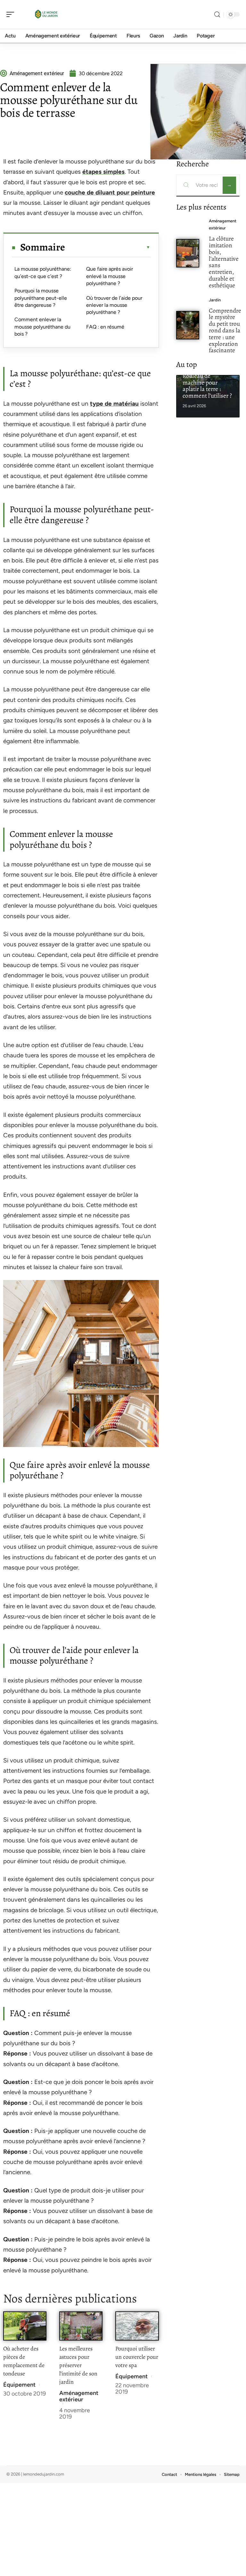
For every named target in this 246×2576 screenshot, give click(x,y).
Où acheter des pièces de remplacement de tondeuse (24, 2361)
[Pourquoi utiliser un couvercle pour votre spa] (137, 2326)
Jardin (215, 300)
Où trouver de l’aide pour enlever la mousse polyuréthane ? (114, 305)
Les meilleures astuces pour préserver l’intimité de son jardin (78, 2365)
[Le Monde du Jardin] (46, 14)
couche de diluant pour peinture (110, 192)
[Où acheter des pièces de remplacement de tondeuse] (25, 2326)
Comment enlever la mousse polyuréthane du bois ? (42, 327)
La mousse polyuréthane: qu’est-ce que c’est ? (43, 272)
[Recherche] (217, 15)
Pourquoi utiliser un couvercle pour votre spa (137, 2357)
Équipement (19, 2385)
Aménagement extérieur (79, 2396)
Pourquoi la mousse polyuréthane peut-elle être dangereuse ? (41, 298)
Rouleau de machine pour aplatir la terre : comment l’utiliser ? (207, 386)
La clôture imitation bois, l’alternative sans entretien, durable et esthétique (224, 262)
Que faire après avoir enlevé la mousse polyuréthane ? (110, 276)
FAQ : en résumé (105, 327)
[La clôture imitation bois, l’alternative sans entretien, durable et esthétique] (188, 253)
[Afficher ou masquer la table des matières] (107, 247)
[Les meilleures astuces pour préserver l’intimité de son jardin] (81, 2326)
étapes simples (103, 172)
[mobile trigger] (12, 14)
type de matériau (114, 404)
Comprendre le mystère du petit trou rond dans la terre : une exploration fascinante (225, 330)
